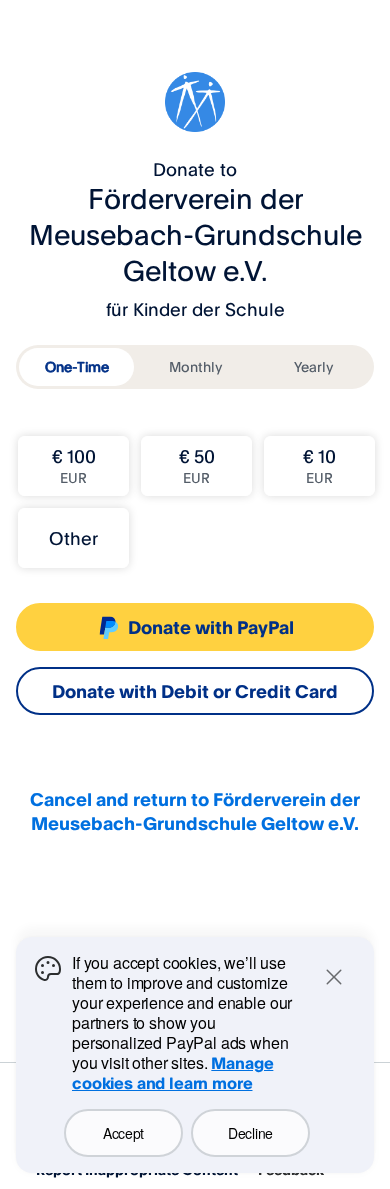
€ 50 (197, 465)
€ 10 (319, 465)
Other (73, 538)
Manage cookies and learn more (172, 1073)
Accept (123, 1133)
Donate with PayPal (211, 627)
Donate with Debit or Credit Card (195, 691)
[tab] (76, 367)
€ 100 (74, 465)
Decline (250, 1133)
